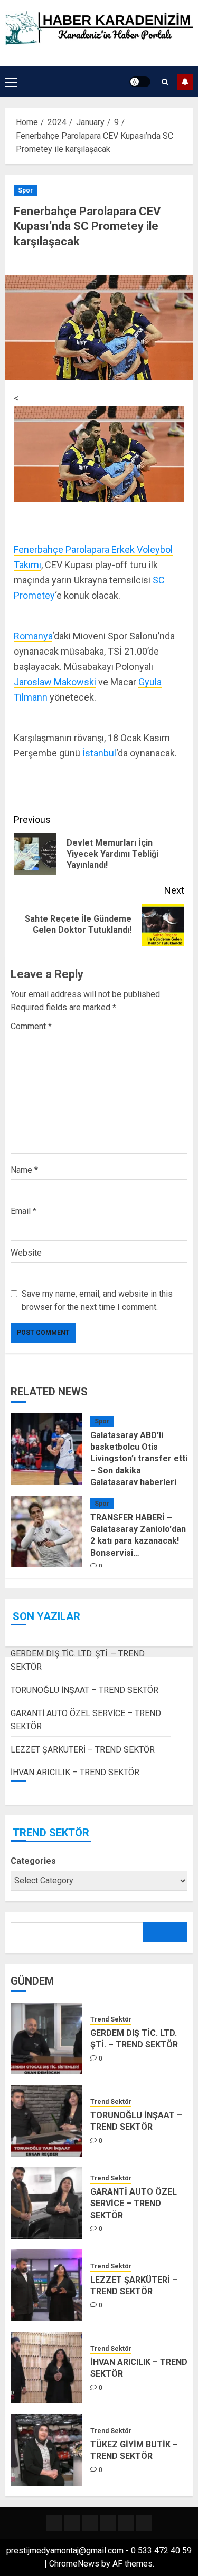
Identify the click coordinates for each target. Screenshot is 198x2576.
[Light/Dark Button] (140, 82)
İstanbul (99, 753)
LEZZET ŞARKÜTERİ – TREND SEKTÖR (83, 1750)
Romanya (33, 636)
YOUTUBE (185, 82)
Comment (31, 1026)
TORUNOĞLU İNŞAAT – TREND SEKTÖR (84, 1690)
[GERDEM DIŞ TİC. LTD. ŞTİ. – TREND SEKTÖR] (46, 2038)
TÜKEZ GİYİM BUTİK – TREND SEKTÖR (134, 2450)
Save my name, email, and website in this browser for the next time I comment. (97, 1301)
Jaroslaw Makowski (55, 682)
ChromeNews (74, 2564)
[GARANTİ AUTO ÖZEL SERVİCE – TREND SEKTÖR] (46, 2203)
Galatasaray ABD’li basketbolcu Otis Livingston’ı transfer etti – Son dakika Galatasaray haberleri (139, 1459)
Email (23, 1211)
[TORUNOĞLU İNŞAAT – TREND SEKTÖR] (46, 2121)
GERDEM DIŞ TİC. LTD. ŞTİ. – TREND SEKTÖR (134, 2039)
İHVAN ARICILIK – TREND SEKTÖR (75, 1772)
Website (26, 1253)
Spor (25, 190)
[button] (11, 82)
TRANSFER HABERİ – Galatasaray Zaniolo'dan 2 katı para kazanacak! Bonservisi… (138, 1535)
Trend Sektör (111, 2019)
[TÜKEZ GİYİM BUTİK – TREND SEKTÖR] (46, 2450)
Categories (33, 1861)
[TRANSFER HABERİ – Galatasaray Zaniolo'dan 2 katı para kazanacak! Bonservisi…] (46, 1531)
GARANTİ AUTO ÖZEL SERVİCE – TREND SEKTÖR (134, 2204)
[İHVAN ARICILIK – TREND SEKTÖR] (46, 2368)
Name (24, 1170)
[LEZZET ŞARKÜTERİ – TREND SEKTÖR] (46, 2285)
